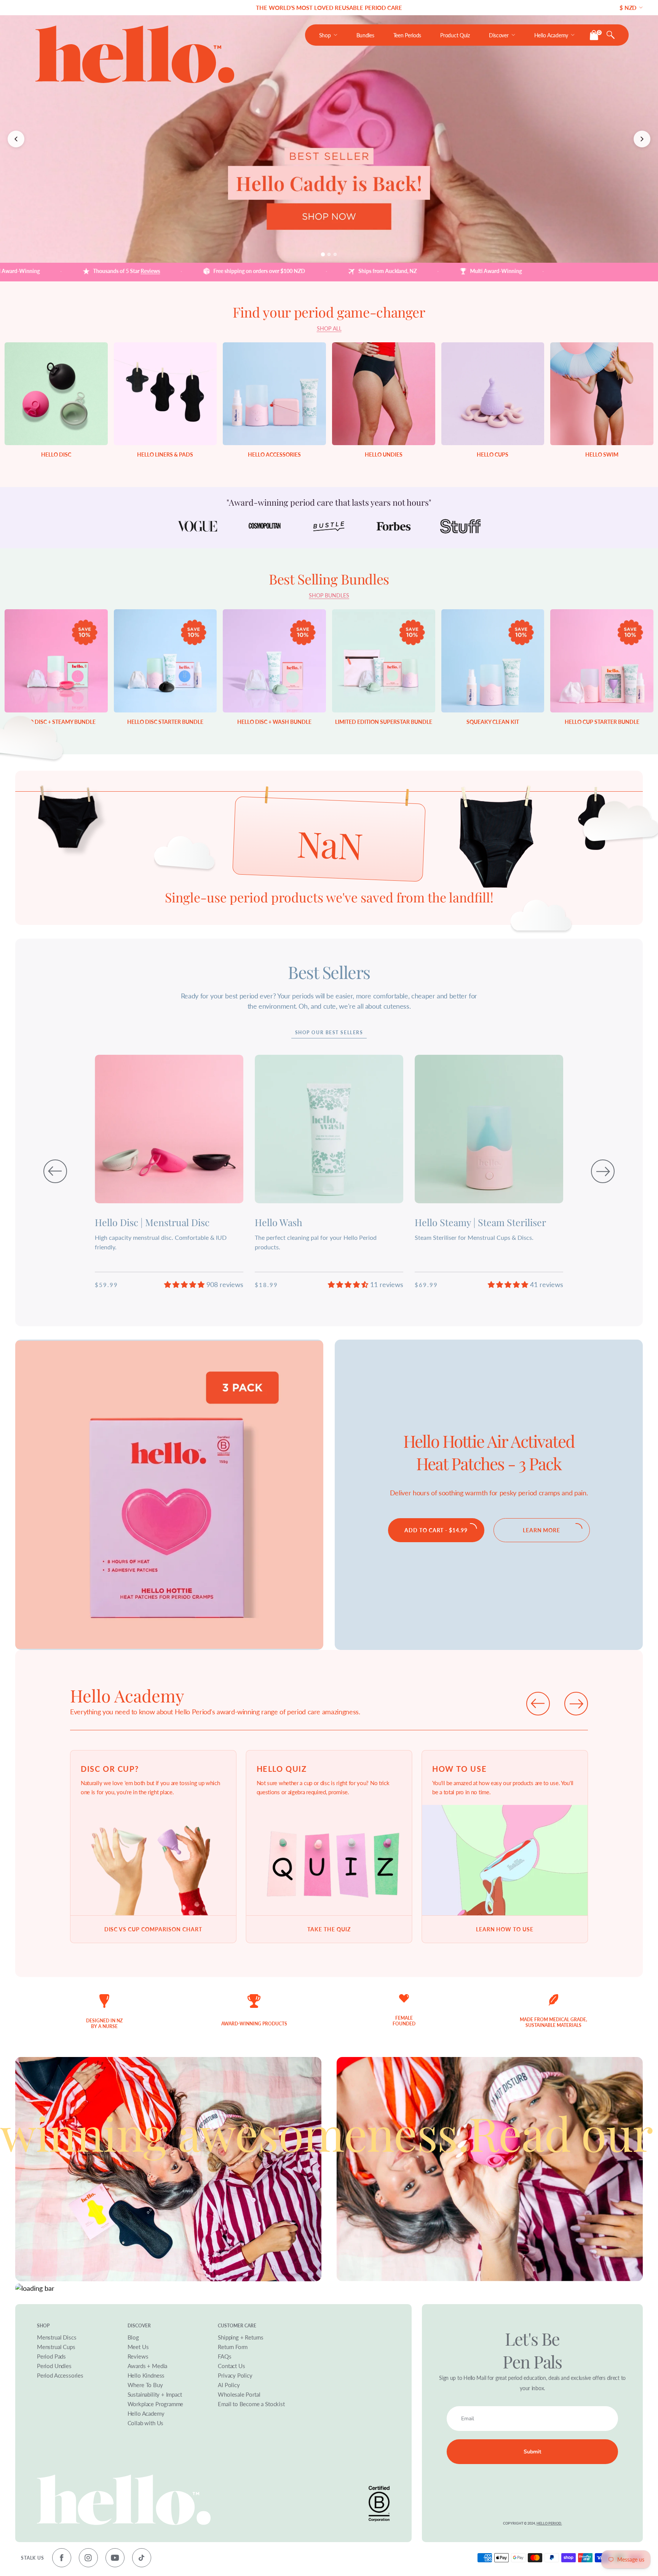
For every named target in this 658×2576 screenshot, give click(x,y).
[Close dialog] (474, 1219)
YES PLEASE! (391, 1305)
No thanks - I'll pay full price (392, 1332)
